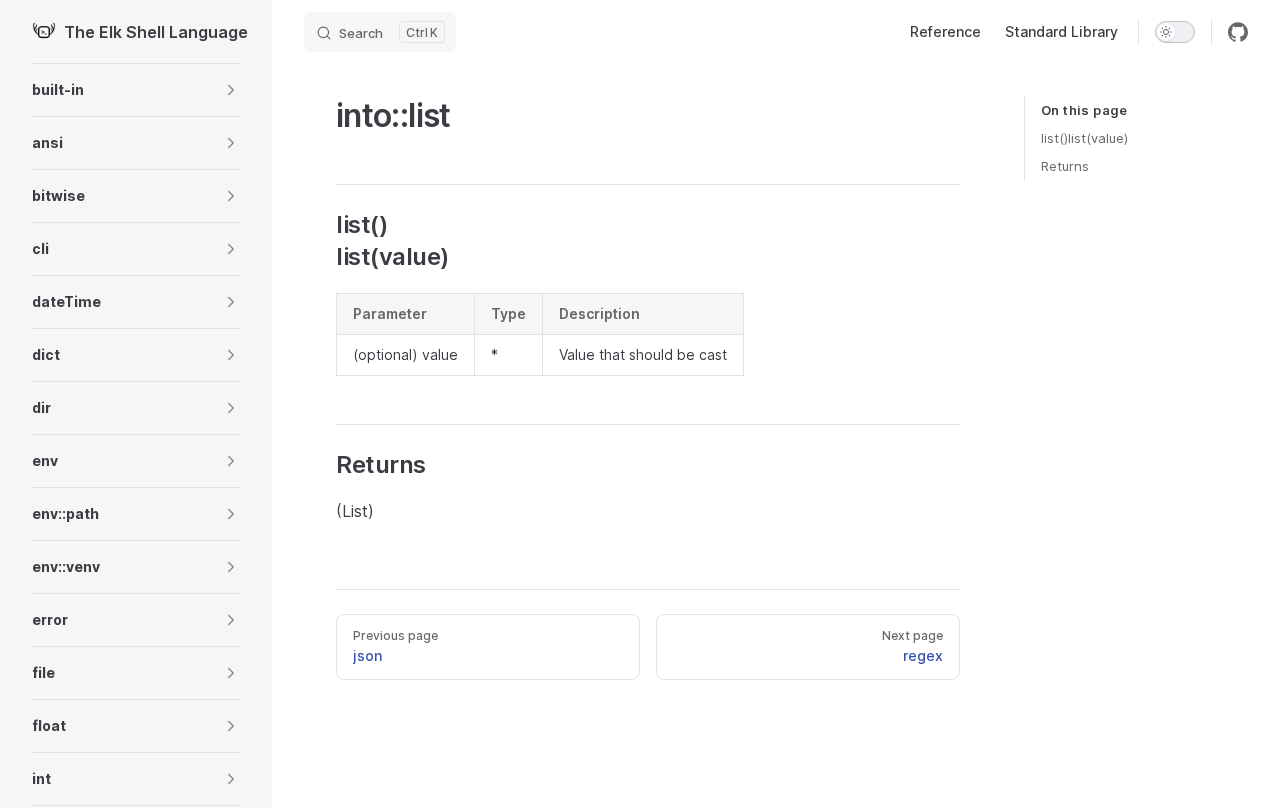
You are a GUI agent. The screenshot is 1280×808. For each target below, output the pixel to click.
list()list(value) (1084, 138)
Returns (1065, 166)
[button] (136, 90)
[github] (1238, 32)
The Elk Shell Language (152, 32)
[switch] (1175, 32)
